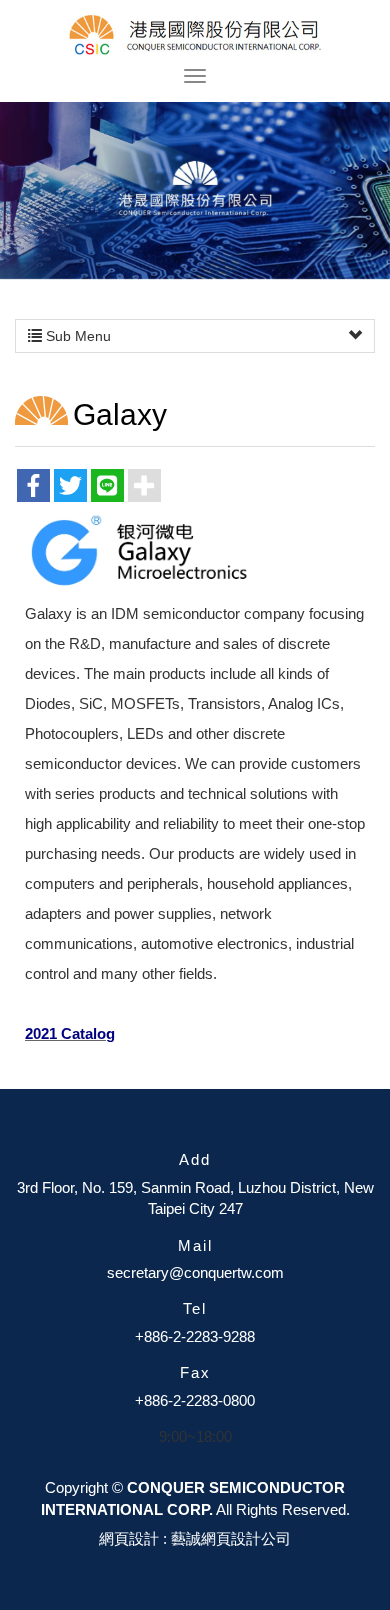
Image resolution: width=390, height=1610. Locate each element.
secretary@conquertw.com (195, 1272)
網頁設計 (129, 1538)
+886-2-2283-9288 (195, 1336)
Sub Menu (76, 336)
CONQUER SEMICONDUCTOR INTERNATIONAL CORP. (195, 35)
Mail (195, 1245)
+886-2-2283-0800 (195, 1400)
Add (195, 1159)
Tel (195, 1308)
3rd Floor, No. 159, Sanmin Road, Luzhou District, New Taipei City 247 (195, 1198)
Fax (195, 1372)
